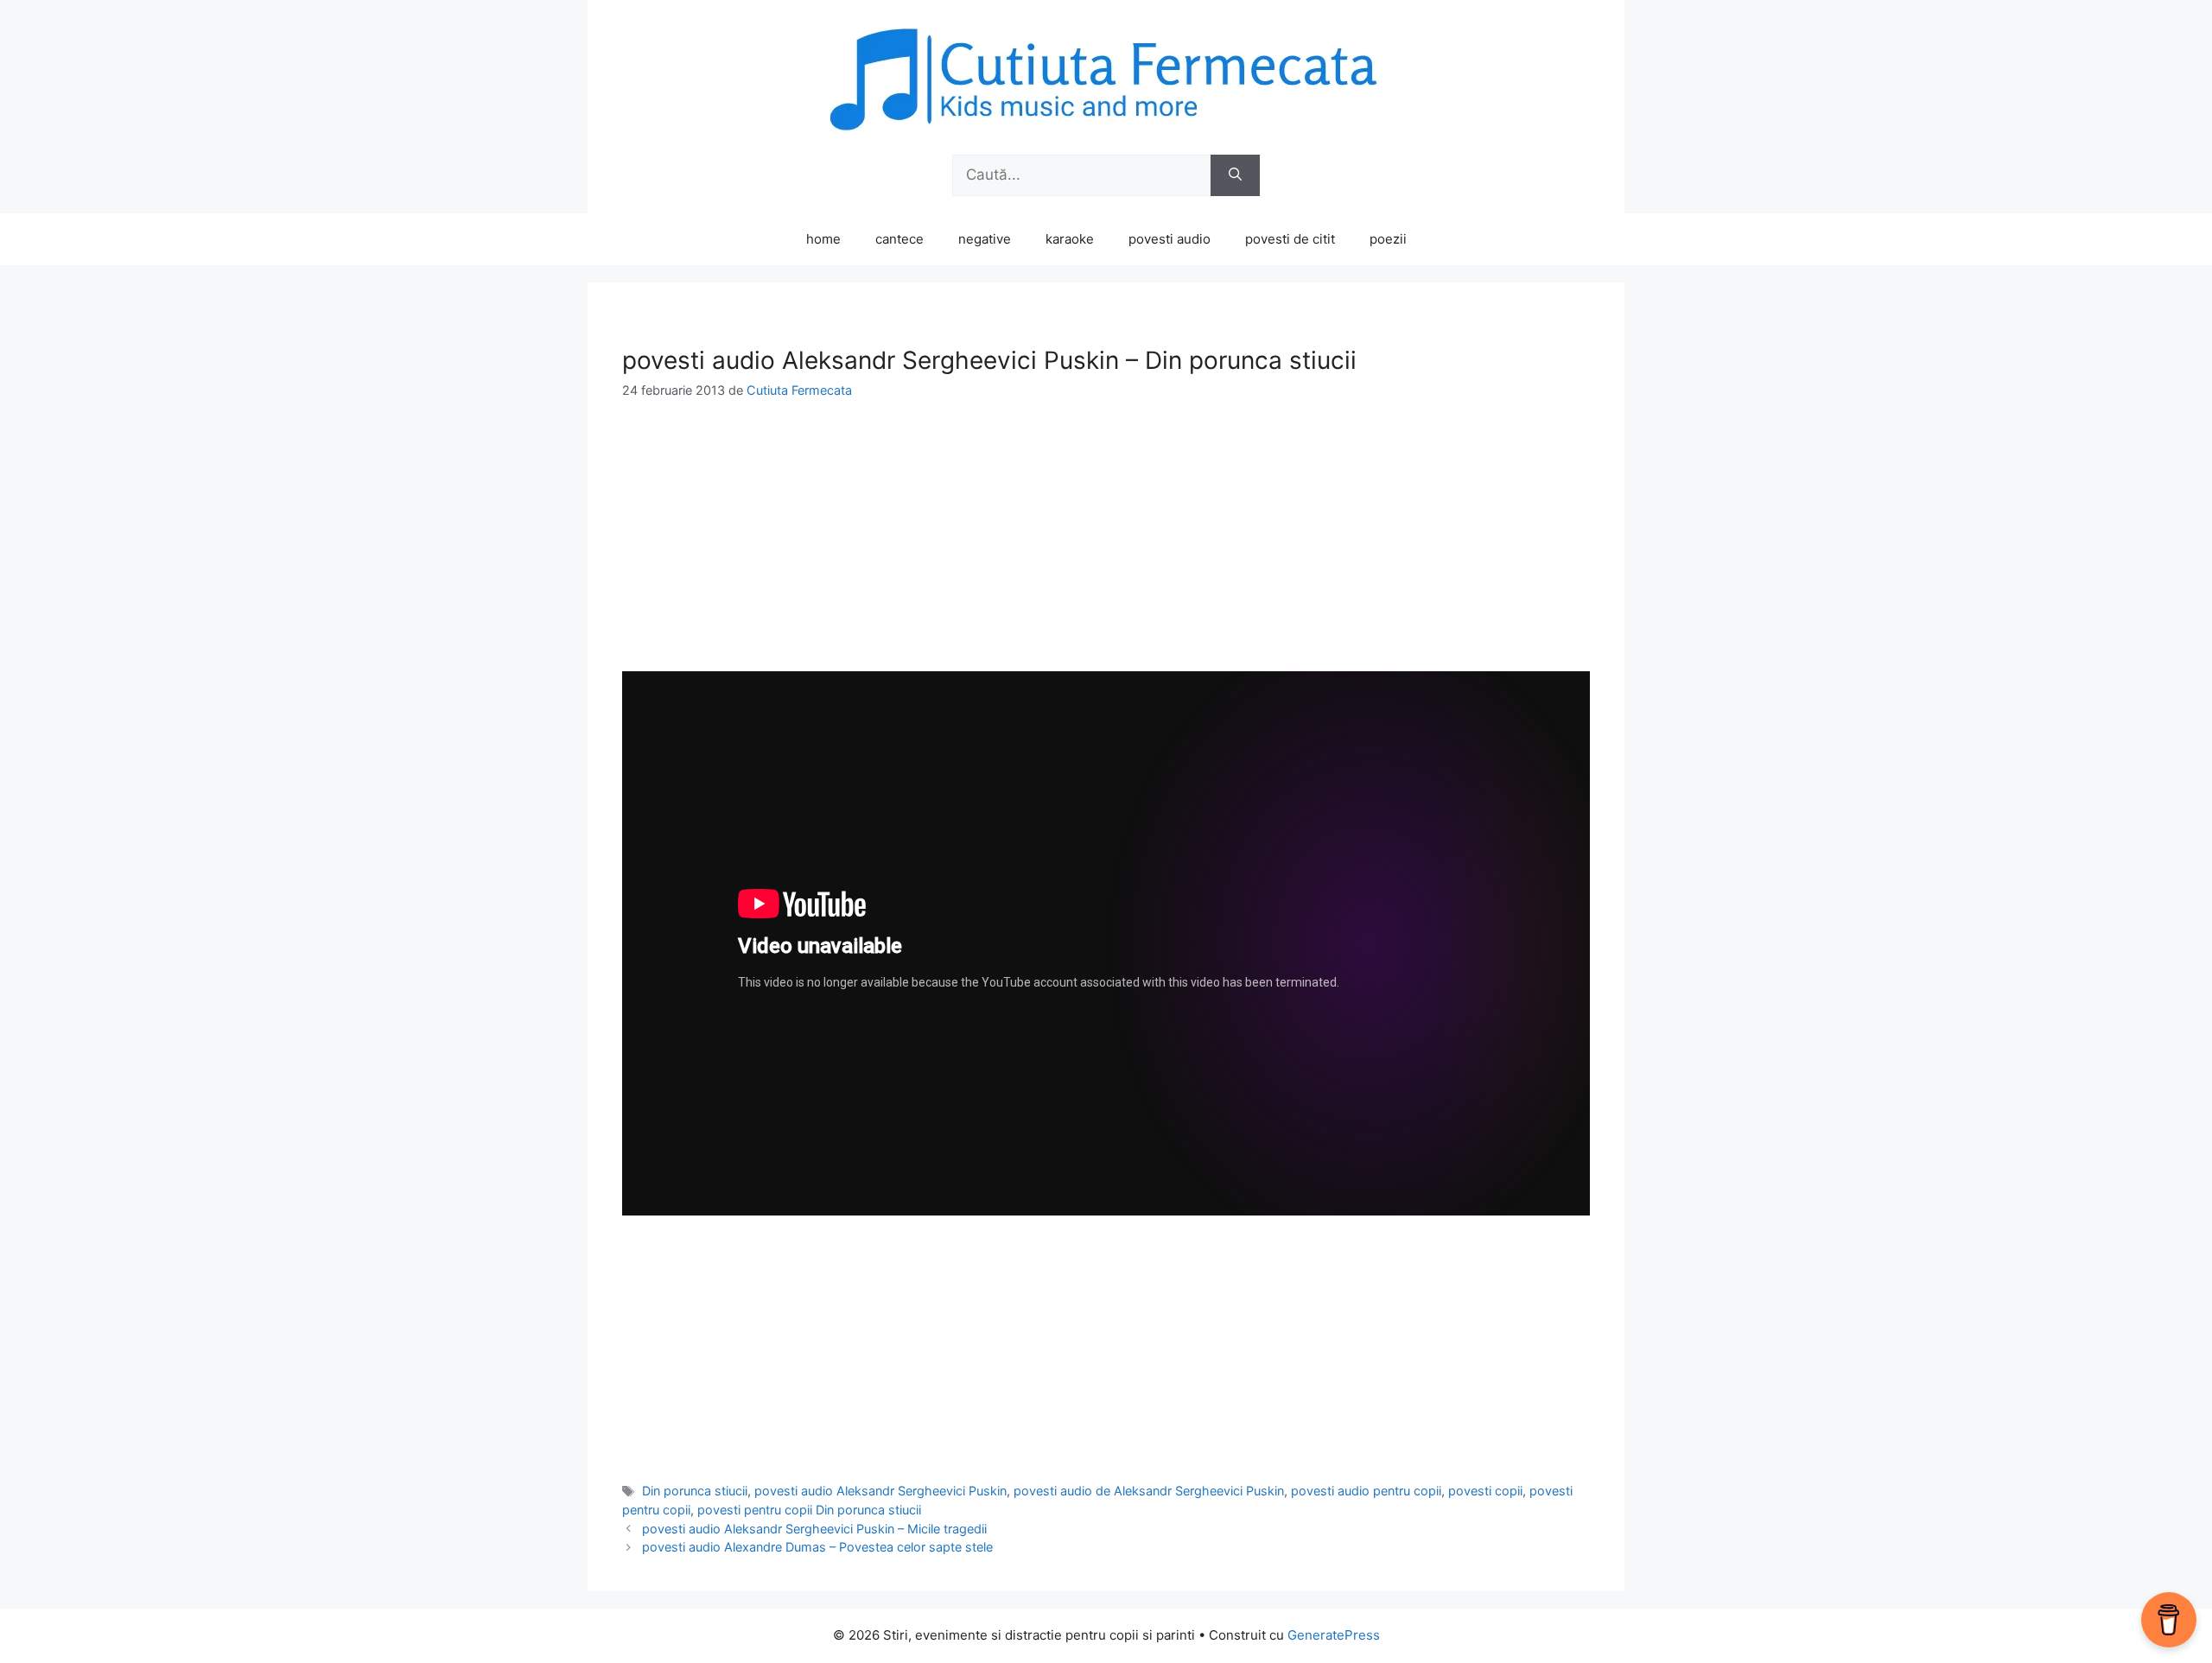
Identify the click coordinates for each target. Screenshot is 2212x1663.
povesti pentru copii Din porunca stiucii (809, 1510)
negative (985, 239)
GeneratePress (1334, 1635)
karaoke (1070, 239)
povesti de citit (1290, 239)
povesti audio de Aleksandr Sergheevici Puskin (1149, 1491)
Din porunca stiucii (695, 1491)
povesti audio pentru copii (1366, 1491)
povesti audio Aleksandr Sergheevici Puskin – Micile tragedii (814, 1529)
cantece (899, 239)
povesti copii (1485, 1491)
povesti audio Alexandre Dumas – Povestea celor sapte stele (817, 1547)
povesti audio (1170, 239)
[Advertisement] (1106, 550)
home (823, 239)
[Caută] (1235, 175)
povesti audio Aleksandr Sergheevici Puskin (880, 1491)
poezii (1388, 239)
